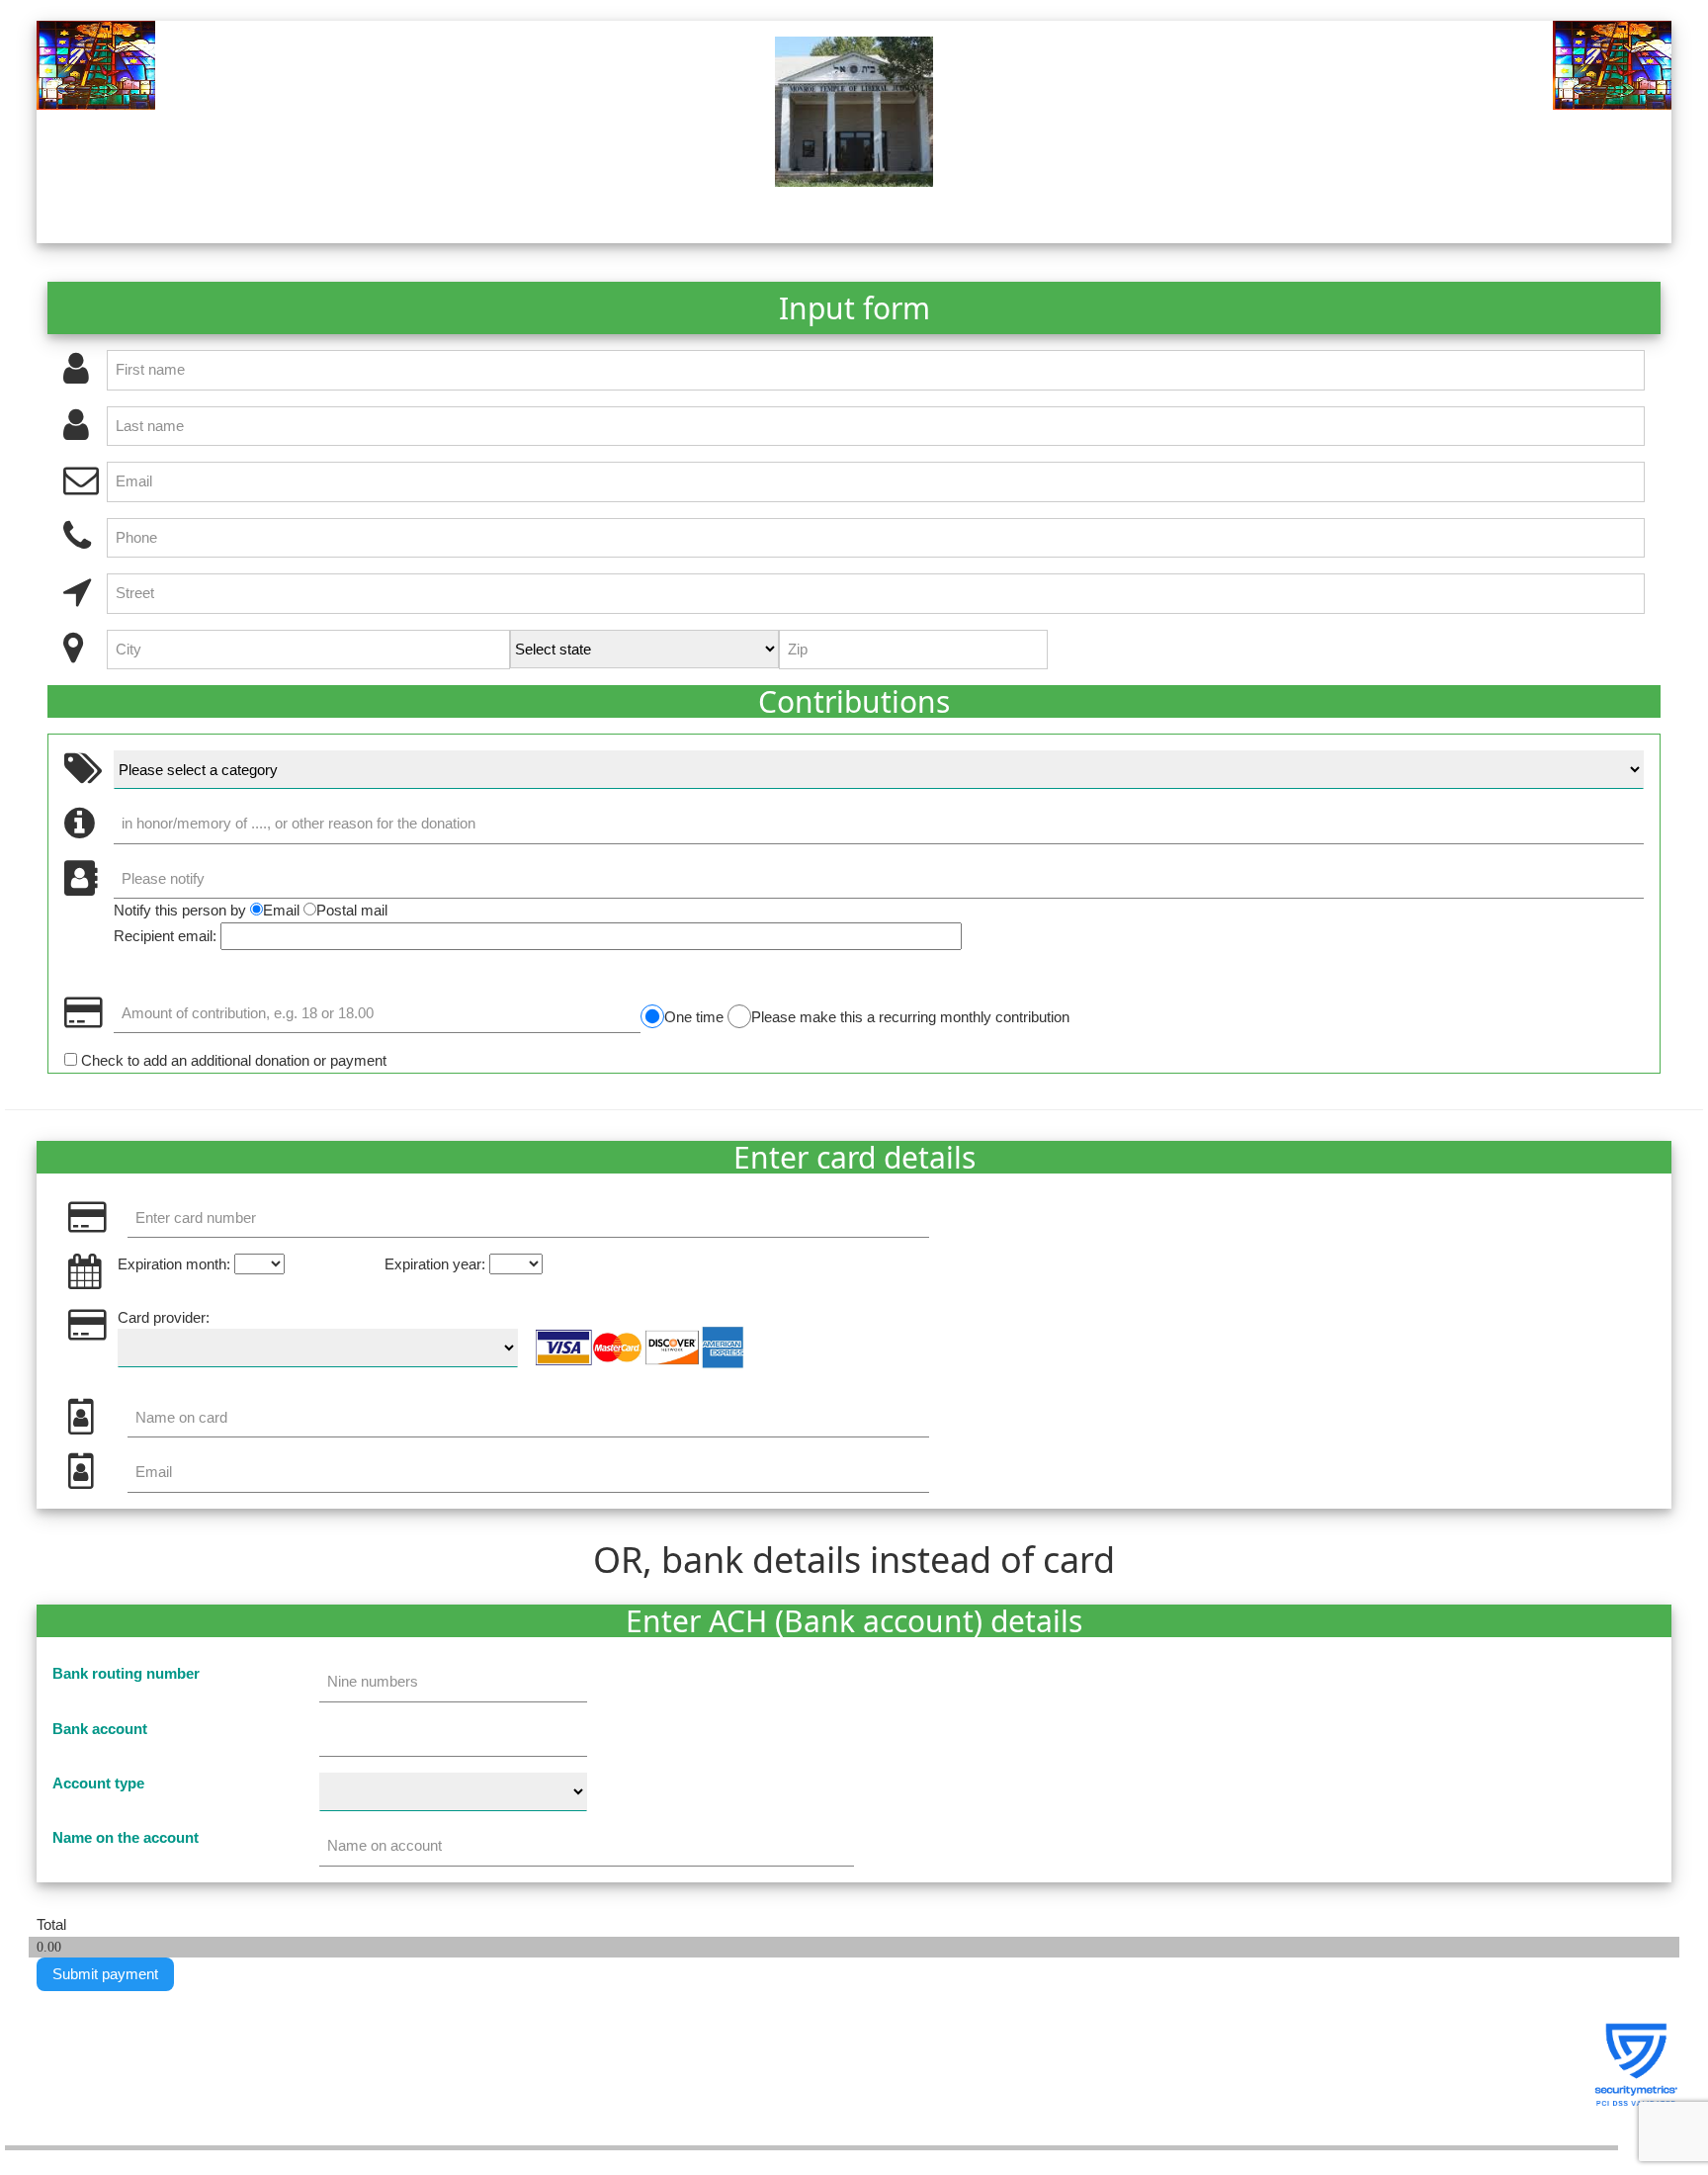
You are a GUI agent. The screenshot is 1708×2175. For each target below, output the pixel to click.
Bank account (100, 1729)
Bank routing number (126, 1673)
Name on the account (126, 1837)
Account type (98, 1783)
